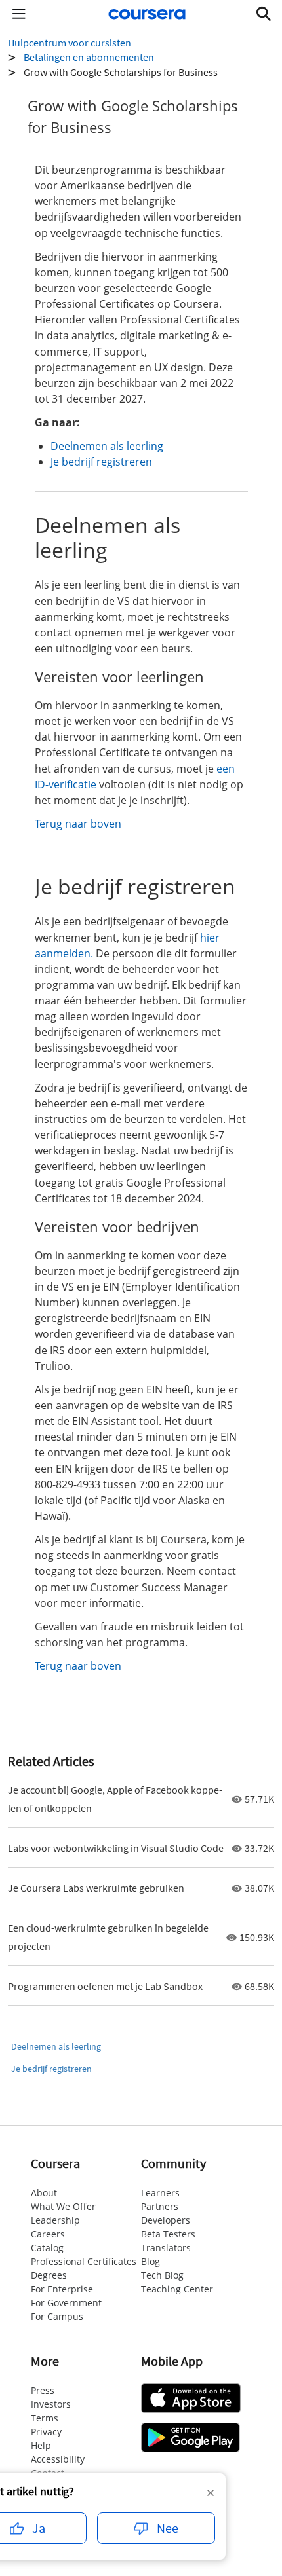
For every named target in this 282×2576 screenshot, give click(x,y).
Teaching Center (177, 2289)
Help (41, 2445)
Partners (160, 2206)
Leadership (55, 2220)
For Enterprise (62, 2289)
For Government (66, 2303)
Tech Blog (162, 2275)
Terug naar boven (78, 824)
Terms (45, 2418)
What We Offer (63, 2206)
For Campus (57, 2316)
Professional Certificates (84, 2261)
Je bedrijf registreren (101, 462)
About (44, 2193)
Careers (48, 2234)
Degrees (49, 2275)
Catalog (47, 2248)
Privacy (46, 2432)
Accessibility (58, 2459)
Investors (51, 2404)
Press (43, 2390)
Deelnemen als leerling (107, 446)
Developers (166, 2220)
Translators (166, 2248)
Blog (151, 2261)
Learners (160, 2193)
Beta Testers (168, 2234)
